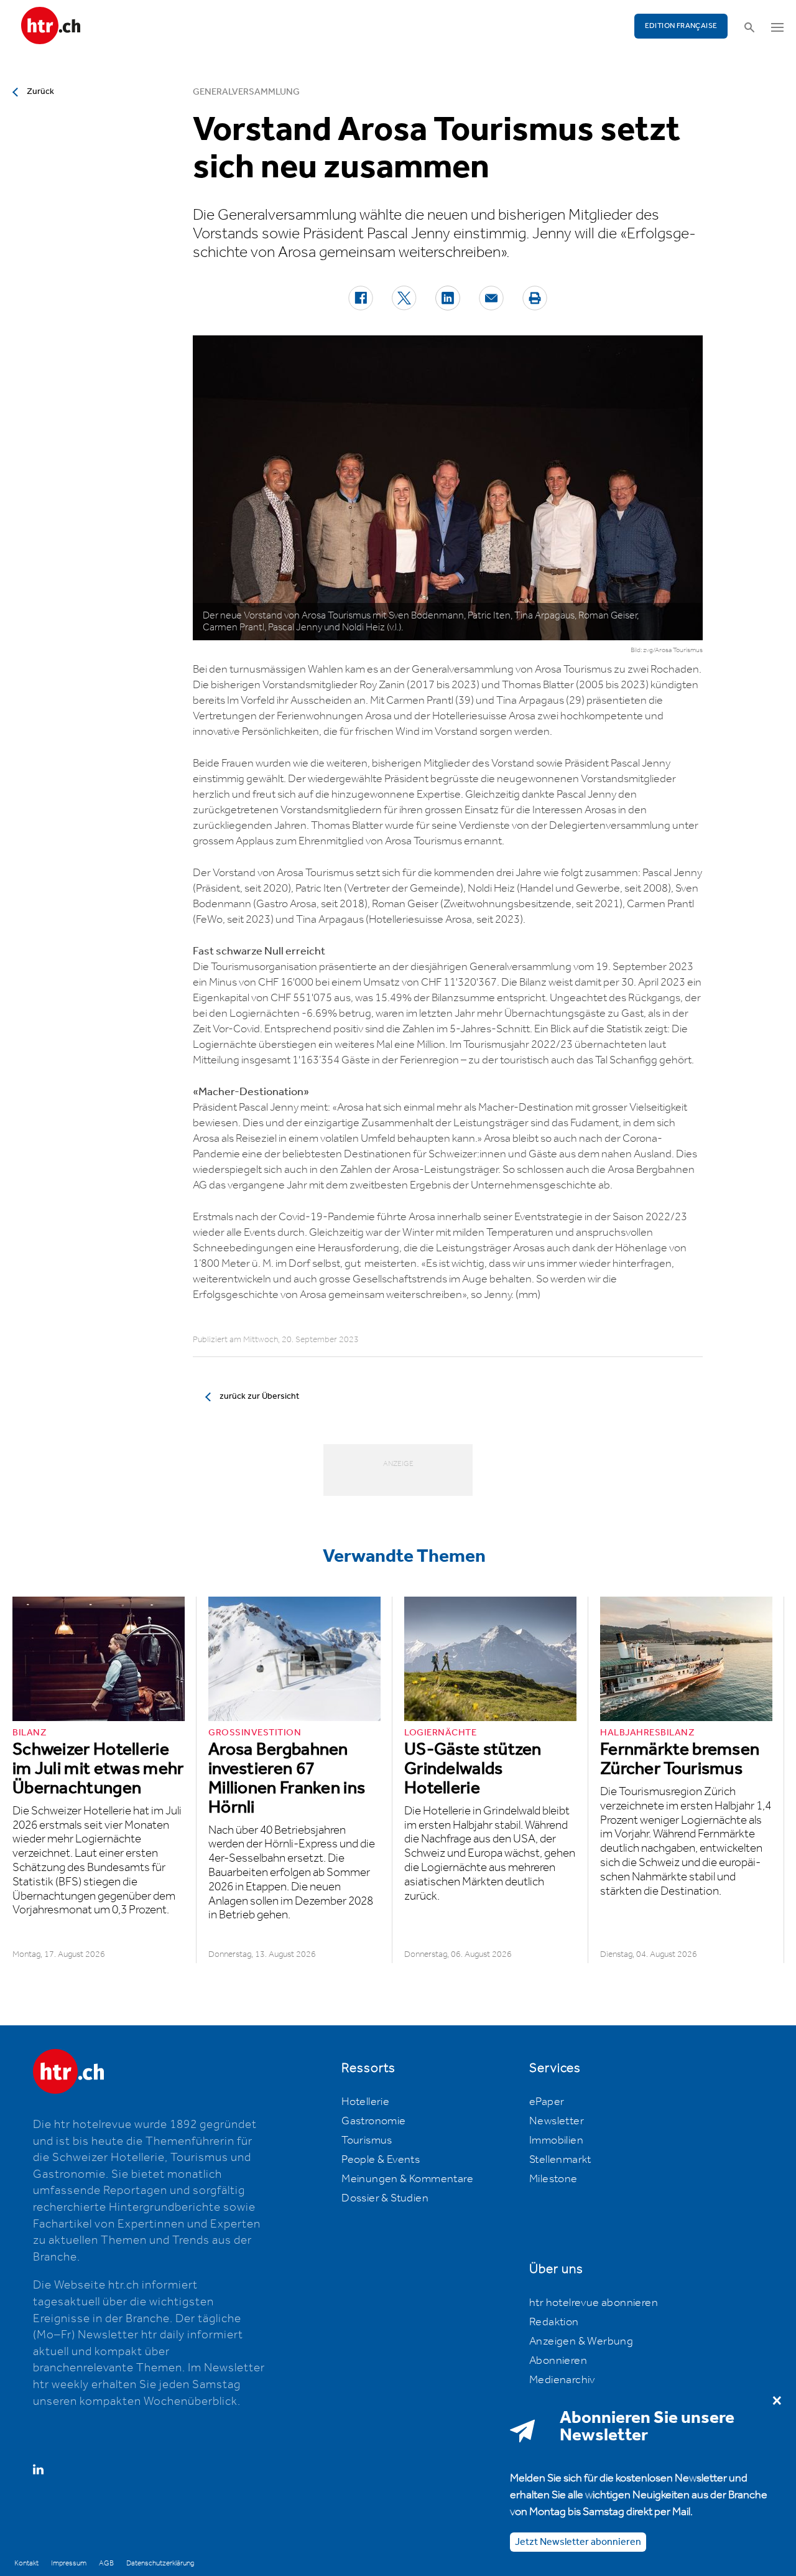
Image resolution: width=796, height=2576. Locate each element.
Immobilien (556, 2140)
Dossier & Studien (385, 2198)
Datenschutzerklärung (160, 2563)
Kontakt (26, 2563)
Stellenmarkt (560, 2160)
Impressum (69, 2563)
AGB (106, 2563)
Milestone (553, 2179)
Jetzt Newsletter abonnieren (578, 2541)
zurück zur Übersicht (259, 1396)
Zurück (40, 91)
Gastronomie (373, 2121)
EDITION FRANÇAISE (681, 26)
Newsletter (557, 2121)
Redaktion (554, 2322)
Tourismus (367, 2140)
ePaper (547, 2102)
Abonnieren (558, 2361)
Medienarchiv (562, 2380)
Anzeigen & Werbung (581, 2341)
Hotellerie (365, 2102)
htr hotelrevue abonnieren (594, 2303)
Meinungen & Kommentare (407, 2179)
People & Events (381, 2160)
